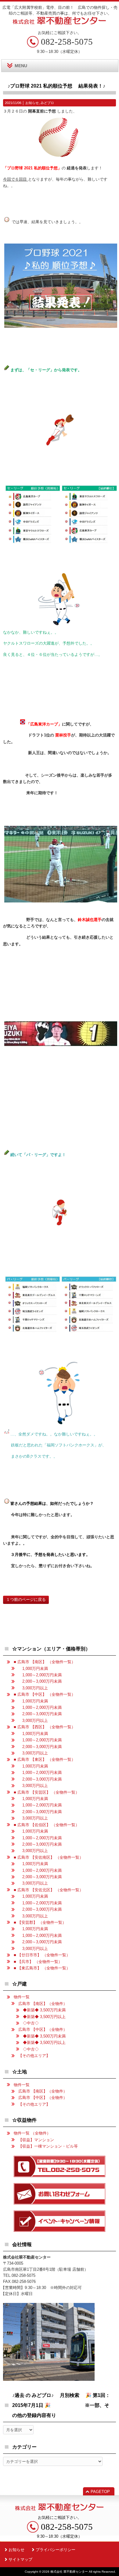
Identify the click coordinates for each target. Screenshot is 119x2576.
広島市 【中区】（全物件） (43, 2029)
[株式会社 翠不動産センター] (60, 23)
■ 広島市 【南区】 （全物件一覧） (45, 1662)
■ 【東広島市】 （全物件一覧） (42, 1968)
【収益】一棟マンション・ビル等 (48, 2146)
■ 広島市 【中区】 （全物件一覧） (45, 1694)
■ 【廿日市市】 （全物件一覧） (42, 1955)
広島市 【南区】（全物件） (43, 2004)
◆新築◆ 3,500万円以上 (44, 2017)
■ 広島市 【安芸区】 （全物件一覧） (47, 1792)
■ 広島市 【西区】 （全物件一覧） (45, 1727)
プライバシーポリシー (56, 2550)
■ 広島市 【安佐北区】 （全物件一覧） (49, 1890)
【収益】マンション (36, 2140)
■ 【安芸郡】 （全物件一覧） (40, 1922)
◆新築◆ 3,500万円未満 (44, 2010)
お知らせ (32, 103)
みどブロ (47, 103)
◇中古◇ (31, 2023)
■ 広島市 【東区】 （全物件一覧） (45, 1759)
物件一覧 (22, 1997)
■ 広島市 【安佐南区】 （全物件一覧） (49, 1857)
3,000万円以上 (33, 1688)
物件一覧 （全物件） (32, 2133)
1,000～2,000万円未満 (40, 1675)
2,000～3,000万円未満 (40, 1681)
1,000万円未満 (33, 1669)
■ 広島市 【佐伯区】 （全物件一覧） (47, 1825)
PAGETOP (100, 2492)
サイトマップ (20, 2559)
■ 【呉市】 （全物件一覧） (38, 1962)
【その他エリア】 (34, 2056)
